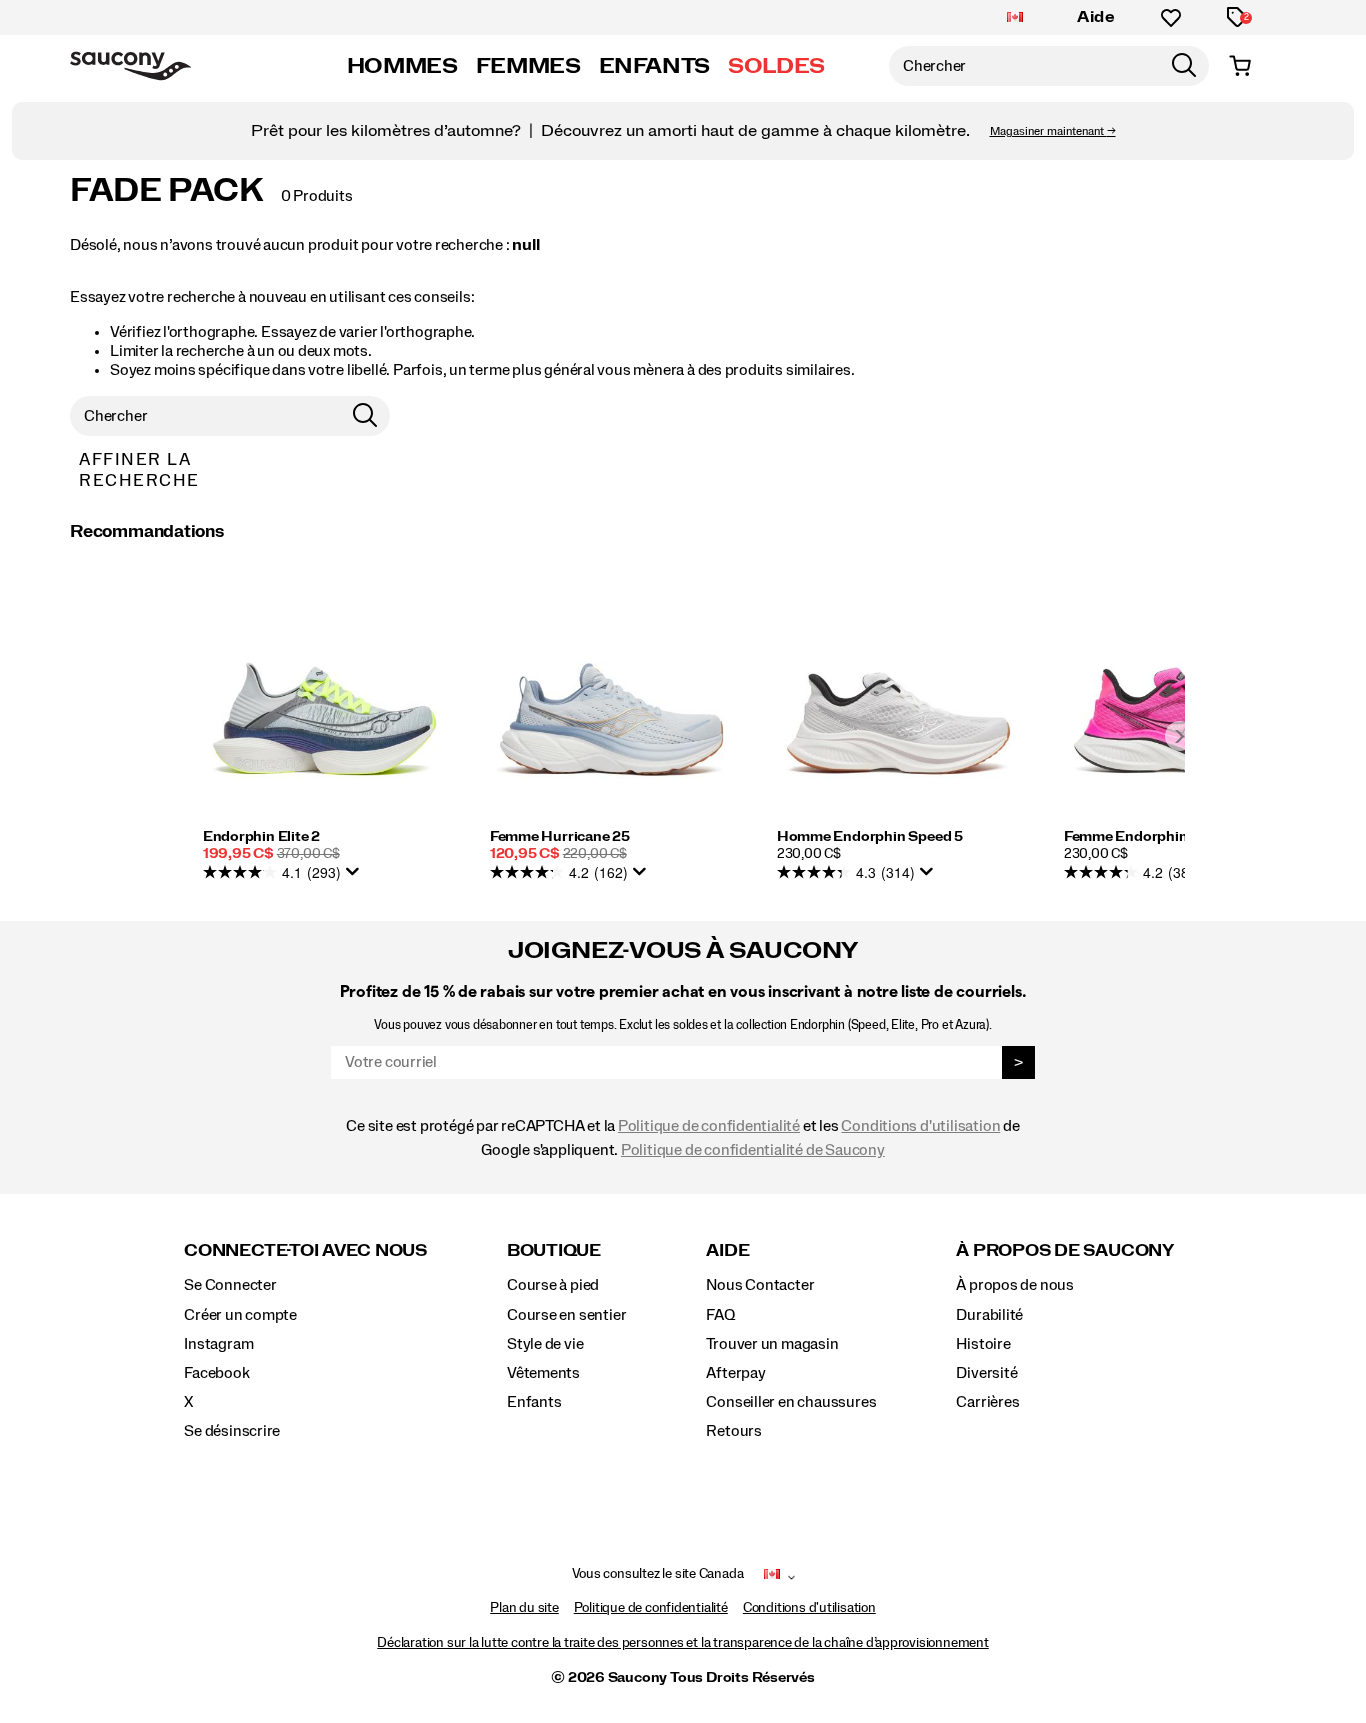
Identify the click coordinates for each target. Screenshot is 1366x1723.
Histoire (983, 1344)
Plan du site (524, 1608)
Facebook (216, 1373)
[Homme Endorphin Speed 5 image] (898, 705)
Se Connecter (230, 1285)
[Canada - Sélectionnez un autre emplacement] (1015, 18)
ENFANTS (654, 66)
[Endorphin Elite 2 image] (324, 705)
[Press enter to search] (1184, 66)
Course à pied (553, 1285)
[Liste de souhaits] (1171, 18)
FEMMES (528, 66)
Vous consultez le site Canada (658, 1574)
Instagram (218, 1344)
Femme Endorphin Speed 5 (1154, 837)
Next (1180, 736)
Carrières (987, 1402)
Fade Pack (166, 191)
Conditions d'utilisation (920, 1126)
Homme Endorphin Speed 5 (870, 837)
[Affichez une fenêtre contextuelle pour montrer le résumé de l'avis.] (356, 877)
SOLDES (776, 66)
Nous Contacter (760, 1285)
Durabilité (989, 1315)
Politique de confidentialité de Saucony (753, 1150)
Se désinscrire (232, 1431)
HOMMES (402, 66)
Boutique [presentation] (554, 1250)
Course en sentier (566, 1315)
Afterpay (735, 1373)
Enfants (534, 1402)
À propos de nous (1015, 1285)
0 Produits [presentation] (317, 196)
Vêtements (543, 1373)
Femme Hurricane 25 (560, 837)
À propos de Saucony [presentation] (1064, 1250)
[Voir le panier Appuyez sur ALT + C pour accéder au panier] (1240, 66)
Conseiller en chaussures (791, 1402)
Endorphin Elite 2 (261, 837)
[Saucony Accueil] (130, 66)
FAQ (720, 1315)
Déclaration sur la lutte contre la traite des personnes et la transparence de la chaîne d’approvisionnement (683, 1643)
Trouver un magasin (772, 1344)
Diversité (986, 1373)
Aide (1096, 17)
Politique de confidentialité (709, 1126)
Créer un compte (240, 1315)
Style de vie (545, 1344)
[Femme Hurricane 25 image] (611, 705)
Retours (734, 1431)
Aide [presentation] (727, 1250)
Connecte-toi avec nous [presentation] (305, 1250)
